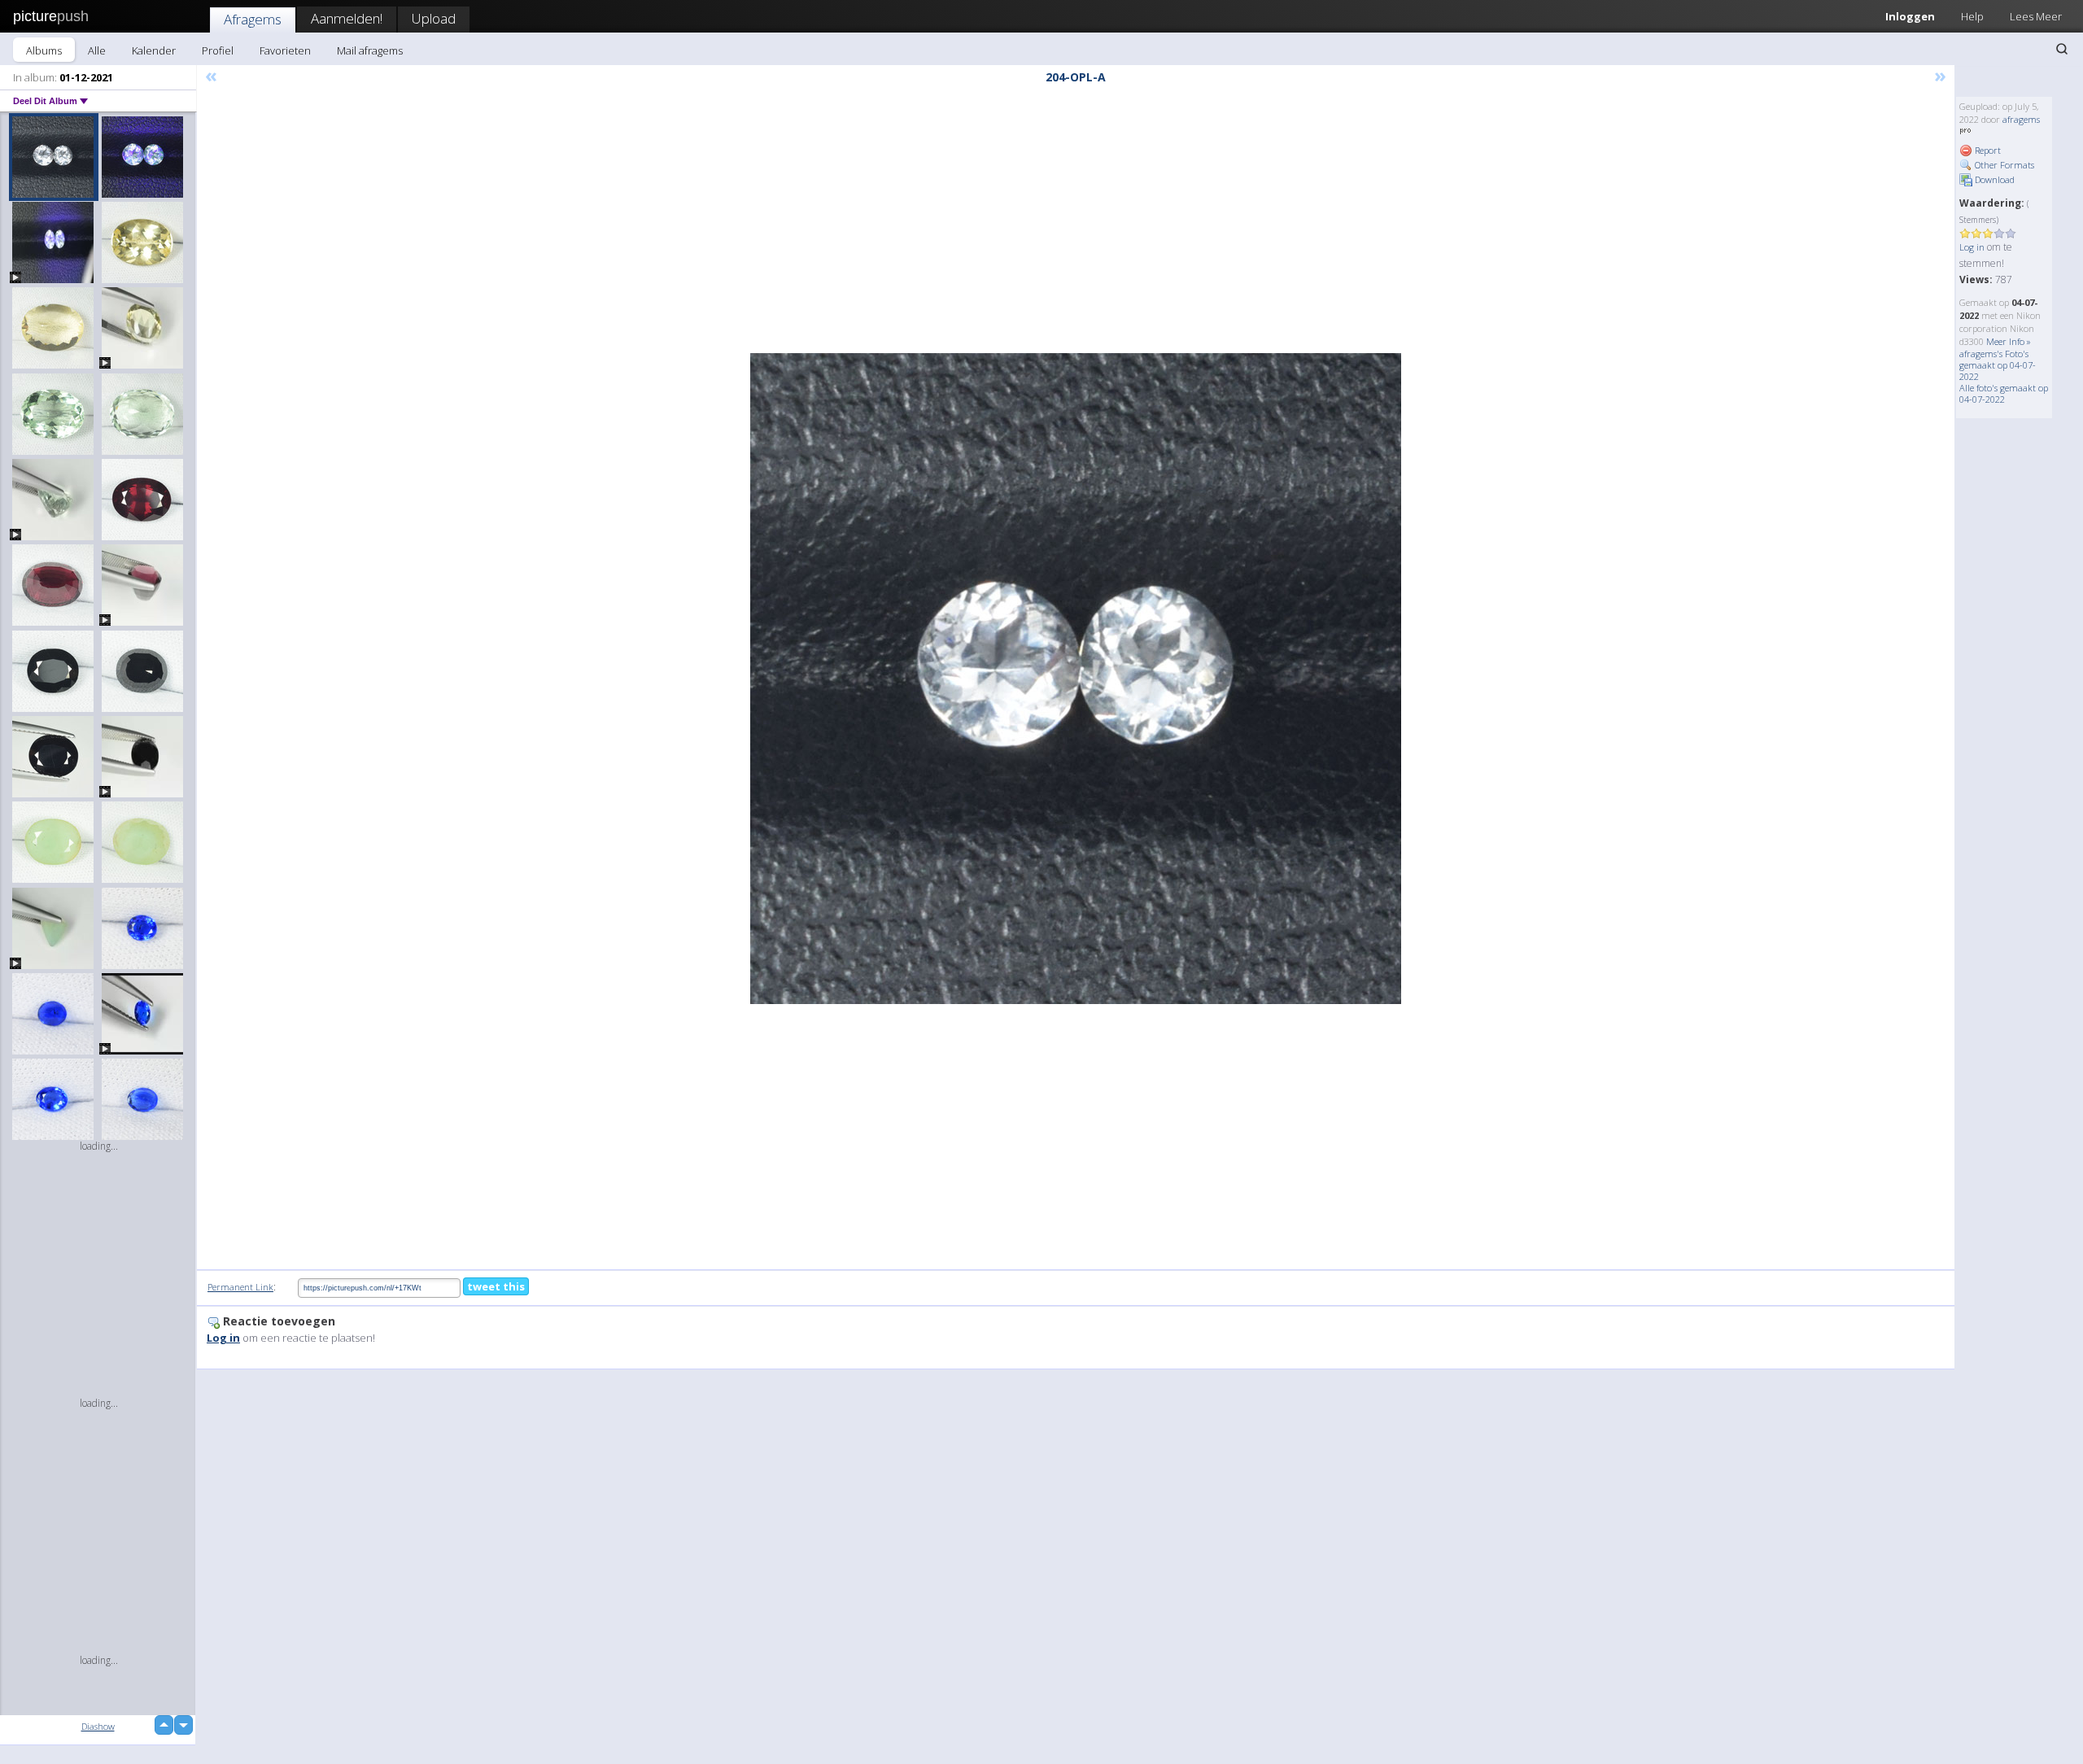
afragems (2021, 119)
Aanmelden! (347, 18)
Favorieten (285, 50)
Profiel (218, 50)
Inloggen (1910, 16)
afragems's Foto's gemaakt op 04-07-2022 (1998, 365)
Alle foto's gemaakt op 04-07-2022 (2004, 393)
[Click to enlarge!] (1076, 679)
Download (1993, 179)
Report (1987, 150)
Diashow (98, 1726)
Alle (97, 50)
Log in (1972, 247)
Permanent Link (240, 1287)
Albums (44, 50)
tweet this (496, 1286)
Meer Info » (2009, 341)
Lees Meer (2036, 16)
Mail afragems (370, 50)
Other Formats (2003, 165)
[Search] (2062, 49)
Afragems (253, 19)
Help (1972, 16)
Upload (434, 18)
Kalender (154, 50)
